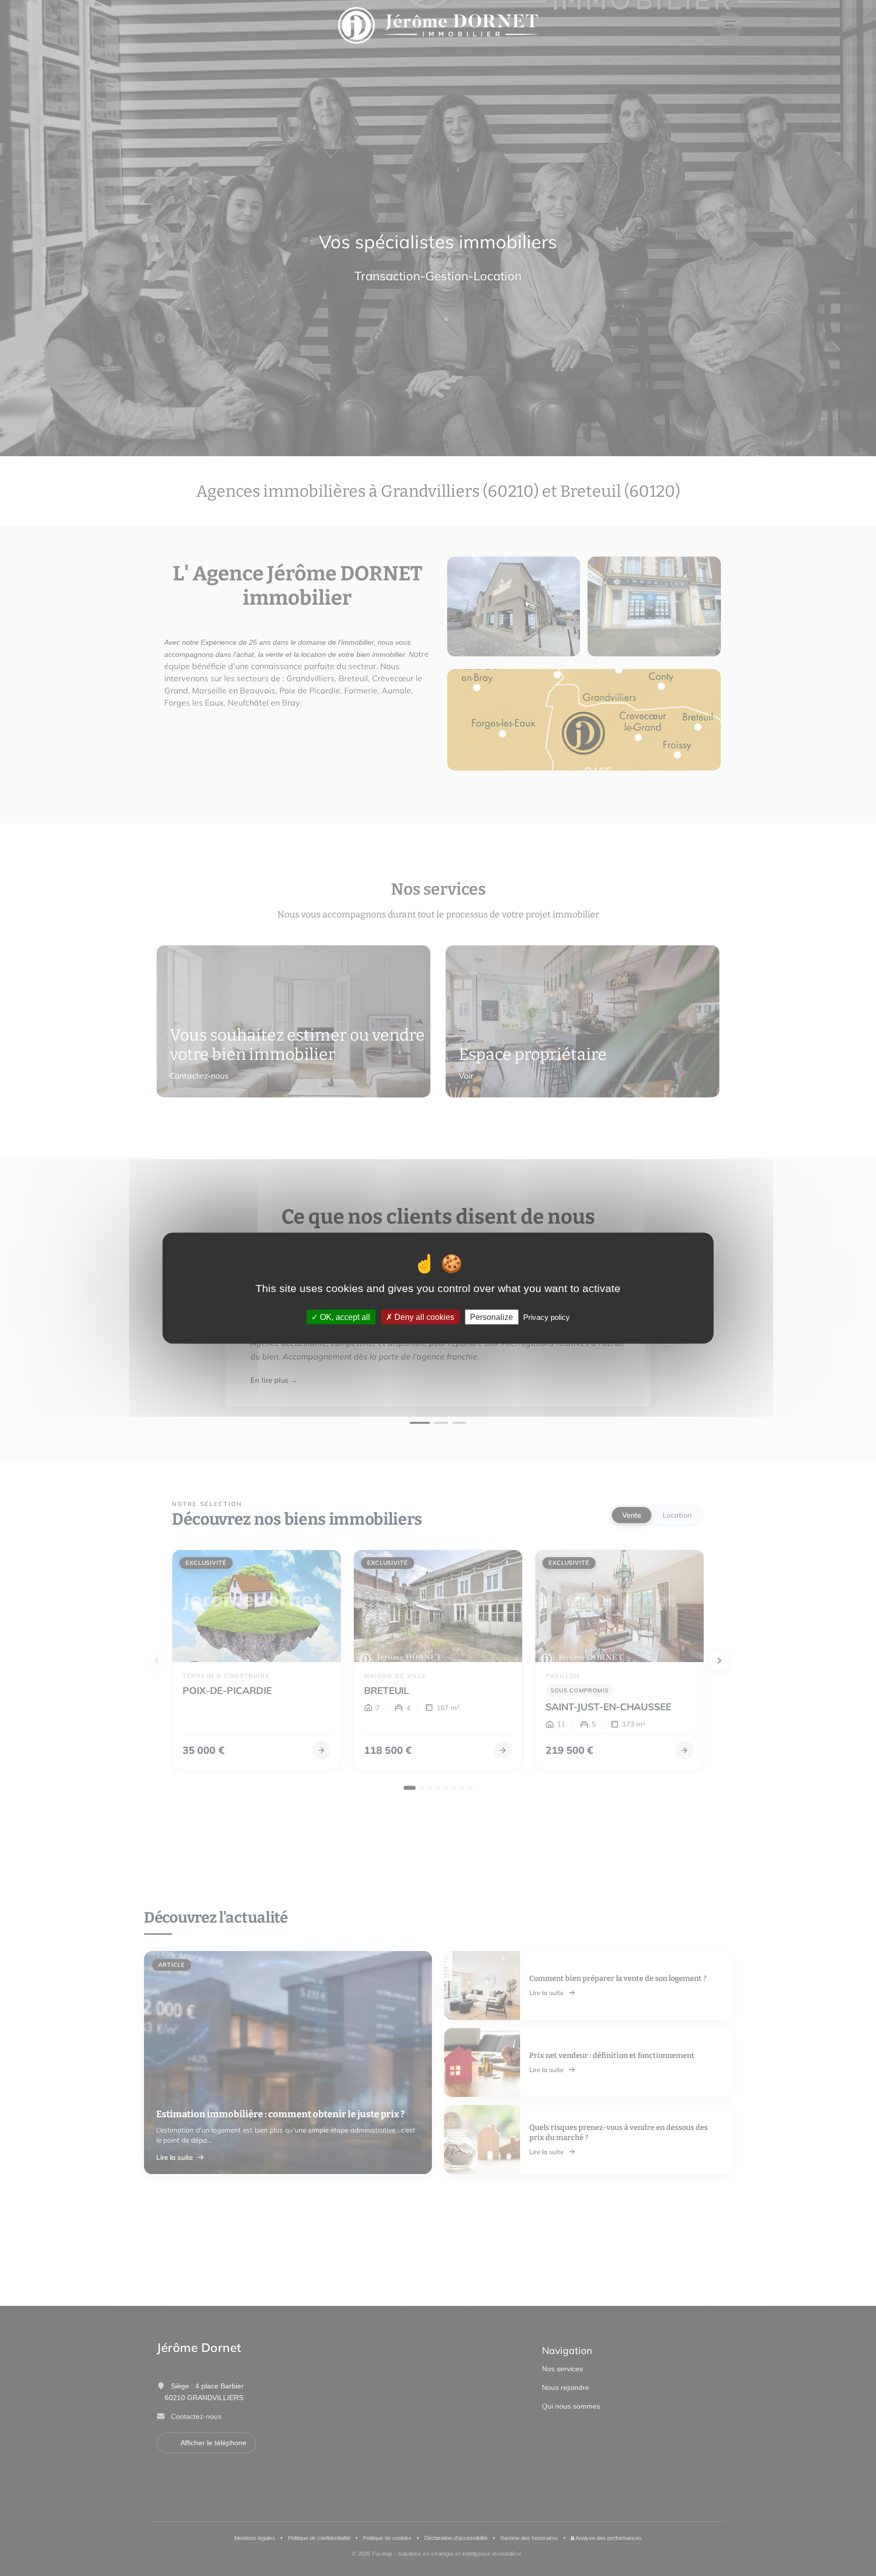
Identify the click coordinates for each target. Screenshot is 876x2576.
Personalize (491, 1317)
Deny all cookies (423, 1317)
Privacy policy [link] (546, 1317)
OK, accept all (344, 1317)
